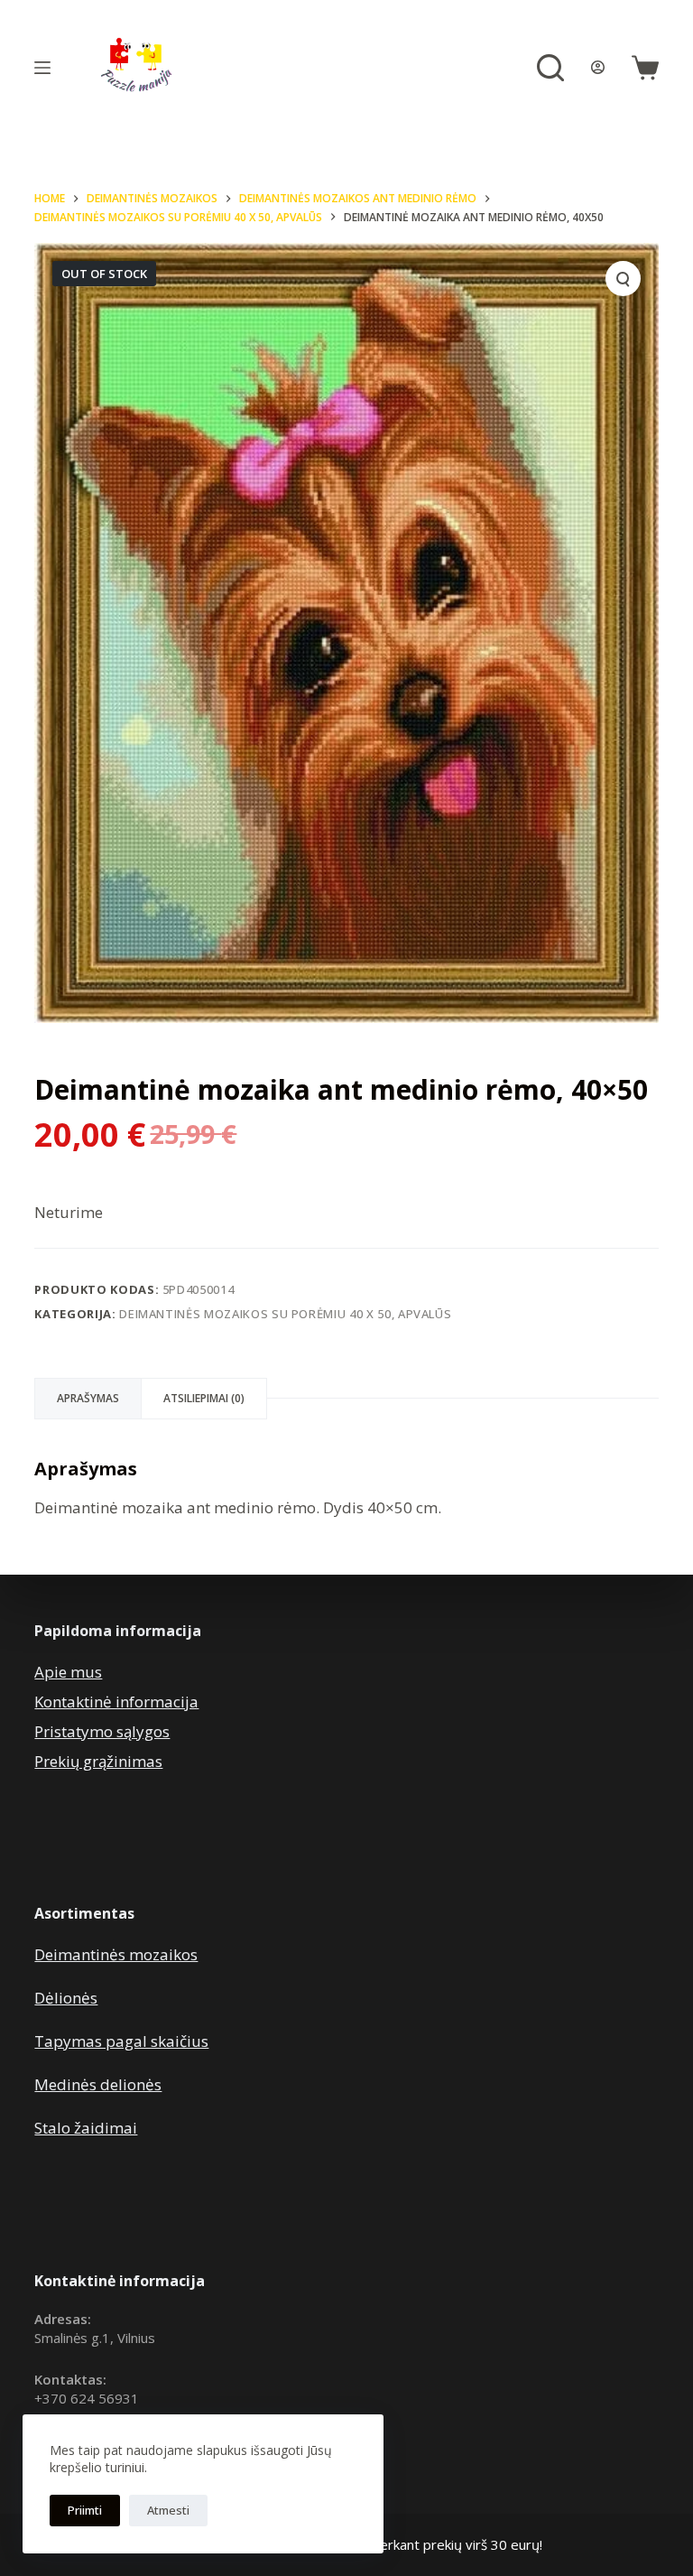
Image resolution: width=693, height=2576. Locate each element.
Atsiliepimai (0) (204, 1398)
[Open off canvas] (42, 68)
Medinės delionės (98, 2084)
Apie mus (68, 1672)
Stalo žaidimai (86, 2128)
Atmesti (168, 2510)
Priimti (85, 2510)
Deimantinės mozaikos (116, 1954)
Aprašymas (88, 1398)
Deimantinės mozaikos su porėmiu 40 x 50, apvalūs (285, 1314)
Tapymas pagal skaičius (121, 2041)
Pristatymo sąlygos (102, 1731)
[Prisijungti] (598, 67)
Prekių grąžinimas (98, 1761)
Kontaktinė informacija (116, 1702)
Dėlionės (66, 1998)
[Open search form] (550, 68)
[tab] (88, 1399)
